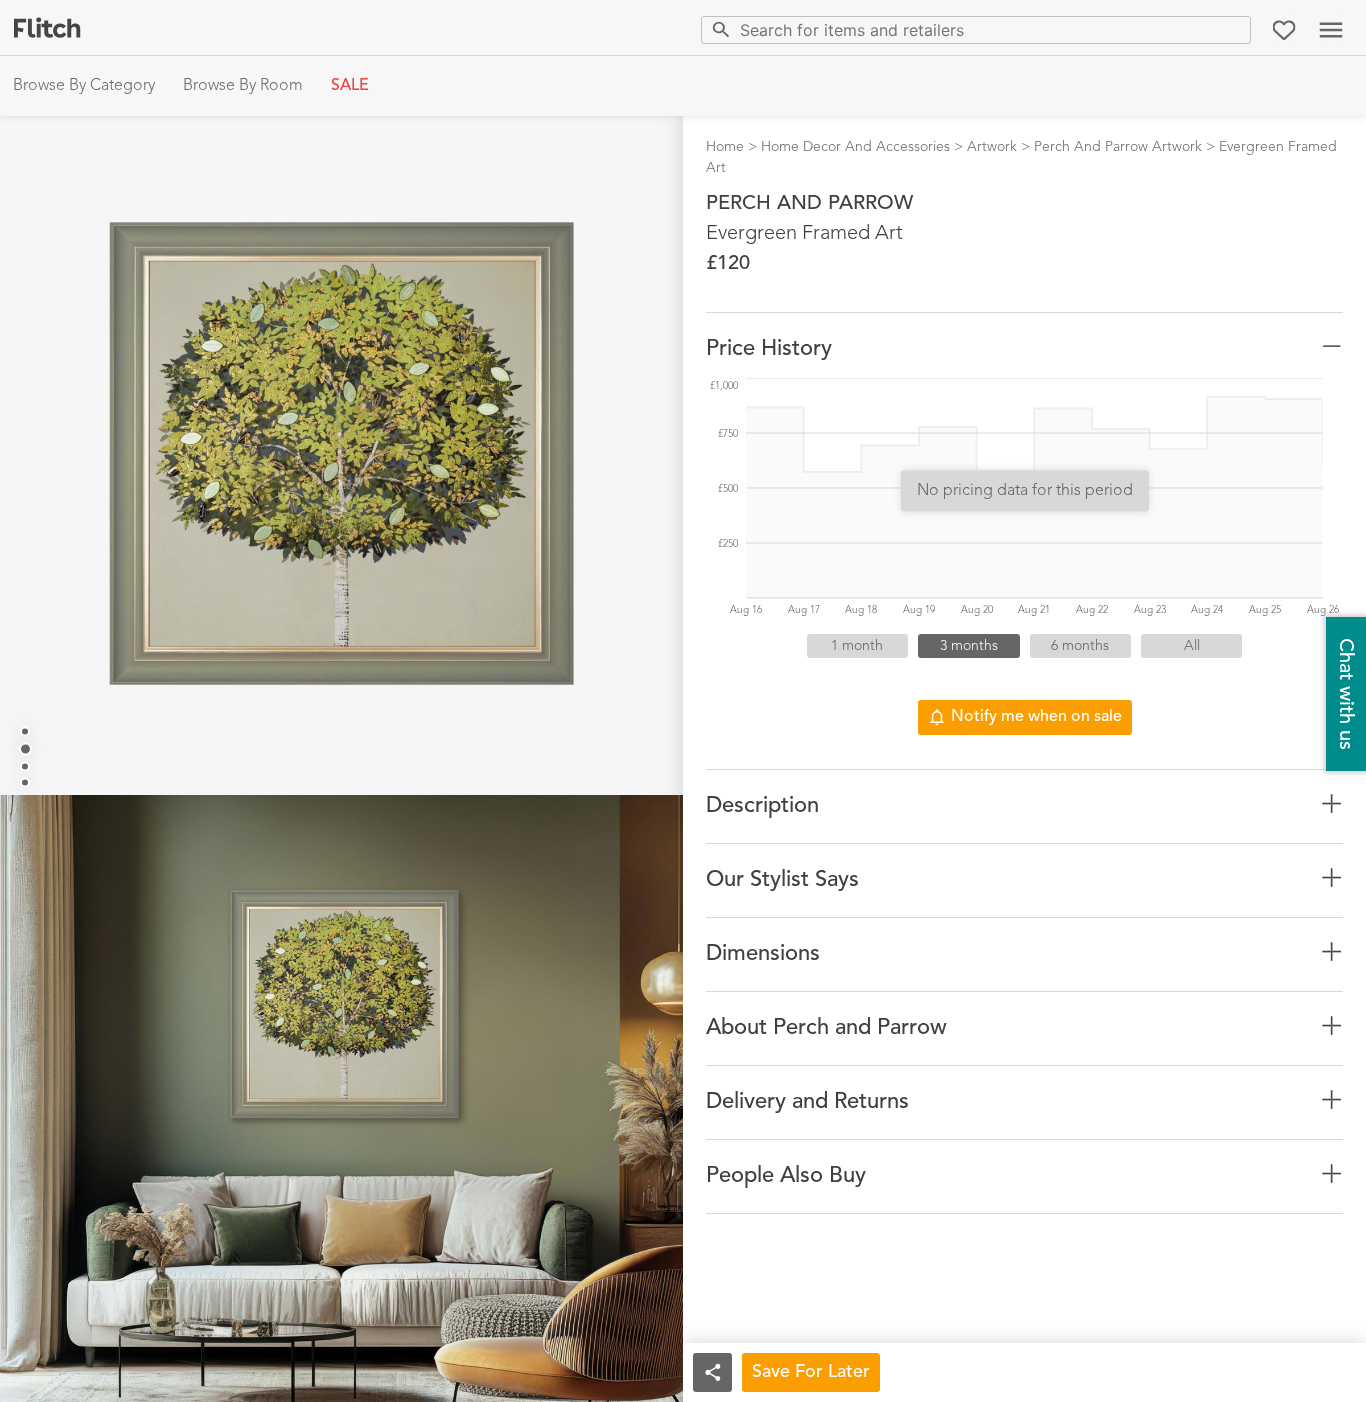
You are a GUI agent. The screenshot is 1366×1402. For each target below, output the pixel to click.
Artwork (992, 147)
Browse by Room (243, 86)
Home (725, 147)
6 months (1080, 646)
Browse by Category (84, 86)
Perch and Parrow (809, 204)
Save (811, 1372)
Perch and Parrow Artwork (1118, 147)
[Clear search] (1231, 29)
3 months (969, 646)
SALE (350, 86)
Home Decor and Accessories (855, 147)
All (1192, 646)
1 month (857, 646)
